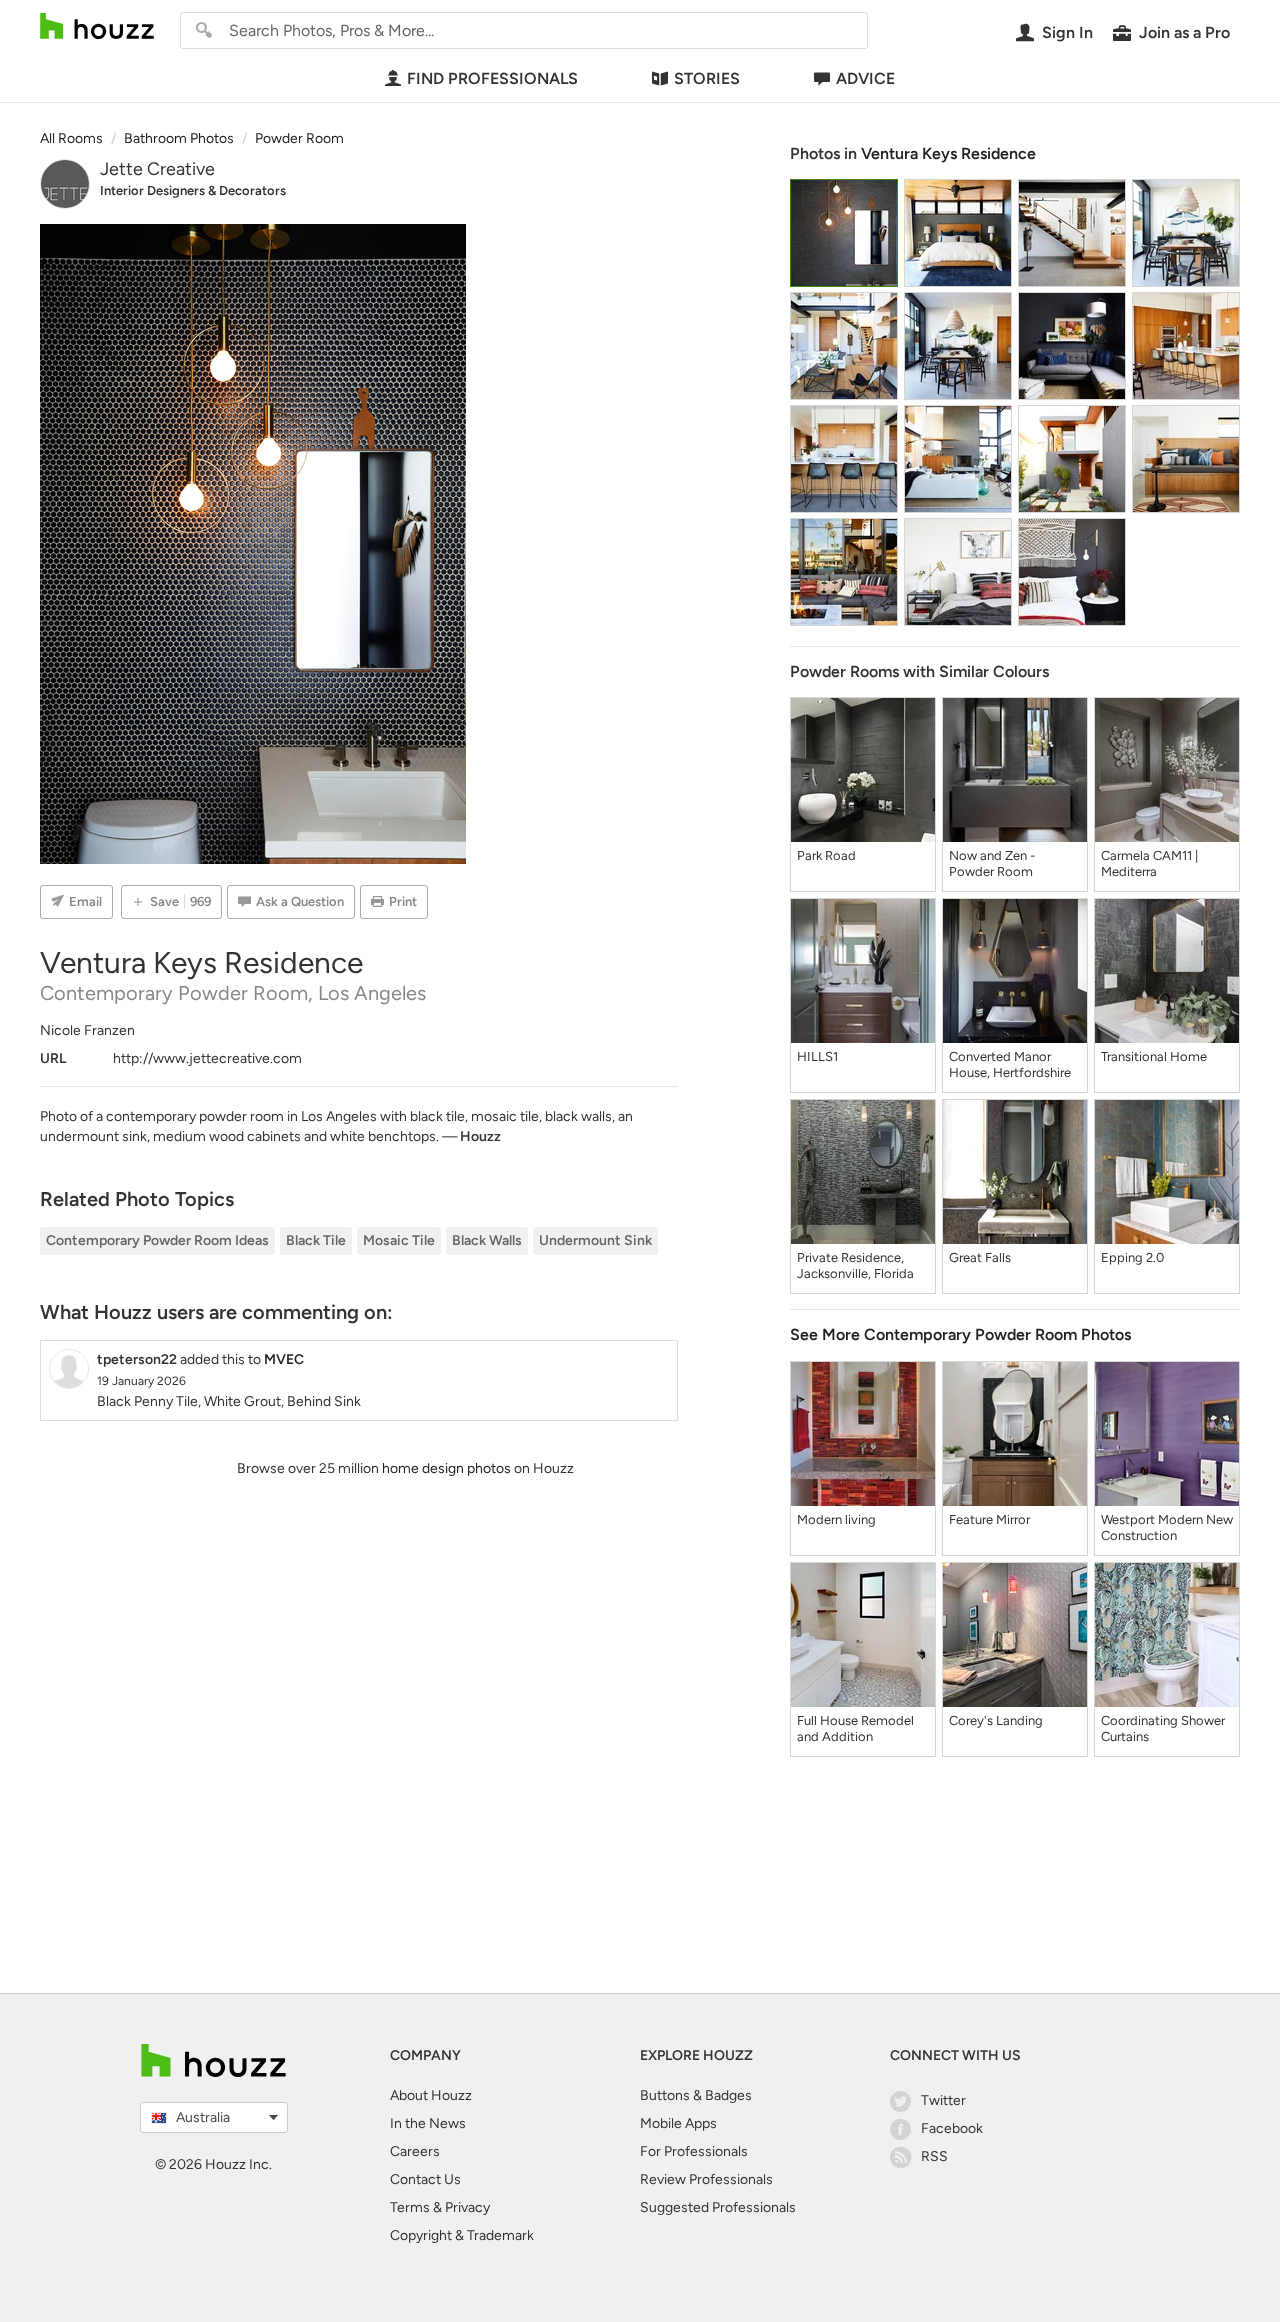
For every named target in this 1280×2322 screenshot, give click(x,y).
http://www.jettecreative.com (207, 1058)
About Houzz (431, 2095)
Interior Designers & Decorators (193, 190)
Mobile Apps (678, 2123)
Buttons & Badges (696, 2095)
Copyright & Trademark (462, 2235)
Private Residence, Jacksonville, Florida (855, 1265)
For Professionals (694, 2151)
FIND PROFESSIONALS (492, 78)
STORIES (707, 78)
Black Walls (487, 1240)
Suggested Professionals (718, 2207)
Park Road (826, 855)
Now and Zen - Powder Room (992, 863)
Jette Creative (157, 169)
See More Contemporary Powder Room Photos (960, 1334)
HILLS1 (817, 1056)
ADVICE (865, 78)
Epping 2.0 (1132, 1257)
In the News (428, 2123)
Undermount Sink (595, 1240)
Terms (410, 2207)
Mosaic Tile (399, 1240)
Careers (415, 2151)
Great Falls (980, 1257)
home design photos (446, 1468)
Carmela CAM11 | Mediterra (1149, 863)
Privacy (467, 2207)
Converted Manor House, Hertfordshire (1010, 1064)
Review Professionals (706, 2179)
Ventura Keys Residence (948, 153)
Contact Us (425, 2179)
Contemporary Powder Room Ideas (157, 1240)
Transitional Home (1154, 1056)
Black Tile (316, 1240)
